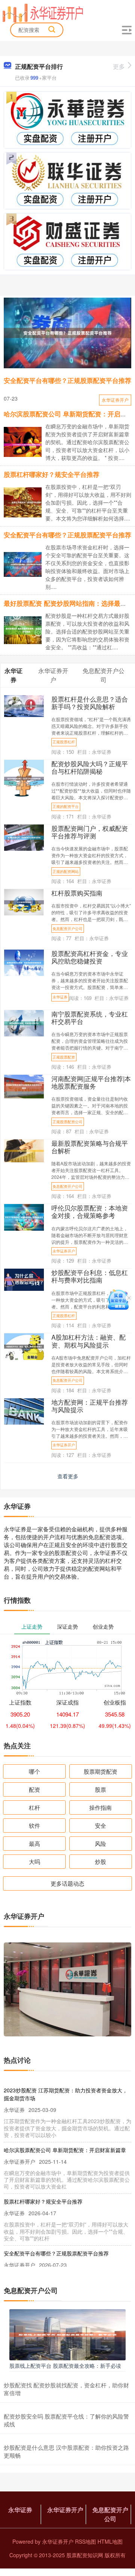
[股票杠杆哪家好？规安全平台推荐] (26, 502)
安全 (100, 1825)
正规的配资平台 (66, 806)
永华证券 (60, 997)
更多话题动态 (67, 1883)
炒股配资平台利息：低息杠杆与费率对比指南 (90, 1276)
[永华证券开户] (43, 12)
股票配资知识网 (85, 2555)
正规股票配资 (64, 1057)
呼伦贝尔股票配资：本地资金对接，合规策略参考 (90, 1212)
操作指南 (100, 1807)
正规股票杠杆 (64, 742)
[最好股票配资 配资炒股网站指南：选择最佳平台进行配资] (26, 629)
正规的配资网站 (66, 871)
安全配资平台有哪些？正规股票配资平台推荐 (67, 380)
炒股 (100, 1861)
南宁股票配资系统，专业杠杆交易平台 (90, 1018)
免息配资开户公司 (67, 929)
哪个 (34, 1771)
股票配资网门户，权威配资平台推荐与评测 (90, 832)
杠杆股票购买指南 (77, 893)
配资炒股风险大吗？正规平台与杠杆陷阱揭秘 (90, 767)
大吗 (34, 1861)
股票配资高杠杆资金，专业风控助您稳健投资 (90, 957)
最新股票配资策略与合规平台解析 (90, 1147)
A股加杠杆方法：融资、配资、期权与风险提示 (88, 1341)
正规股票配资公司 (67, 1122)
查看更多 (68, 1476)
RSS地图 (85, 2541)
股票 (100, 1789)
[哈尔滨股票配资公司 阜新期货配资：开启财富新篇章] (26, 444)
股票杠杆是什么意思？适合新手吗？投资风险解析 (90, 703)
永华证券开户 (115, 400)
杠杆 (34, 1807)
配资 (34, 1789)
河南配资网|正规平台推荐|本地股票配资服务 (91, 1082)
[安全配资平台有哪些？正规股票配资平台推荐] (67, 333)
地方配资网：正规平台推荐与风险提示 (90, 1406)
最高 (34, 1843)
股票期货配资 (100, 1771)
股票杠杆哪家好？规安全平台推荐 (52, 474)
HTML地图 (110, 2541)
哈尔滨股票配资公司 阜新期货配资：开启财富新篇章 (65, 2150)
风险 (100, 1843)
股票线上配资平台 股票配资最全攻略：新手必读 (65, 2366)
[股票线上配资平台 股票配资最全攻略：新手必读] (67, 2334)
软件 (34, 1825)
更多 (119, 66)
